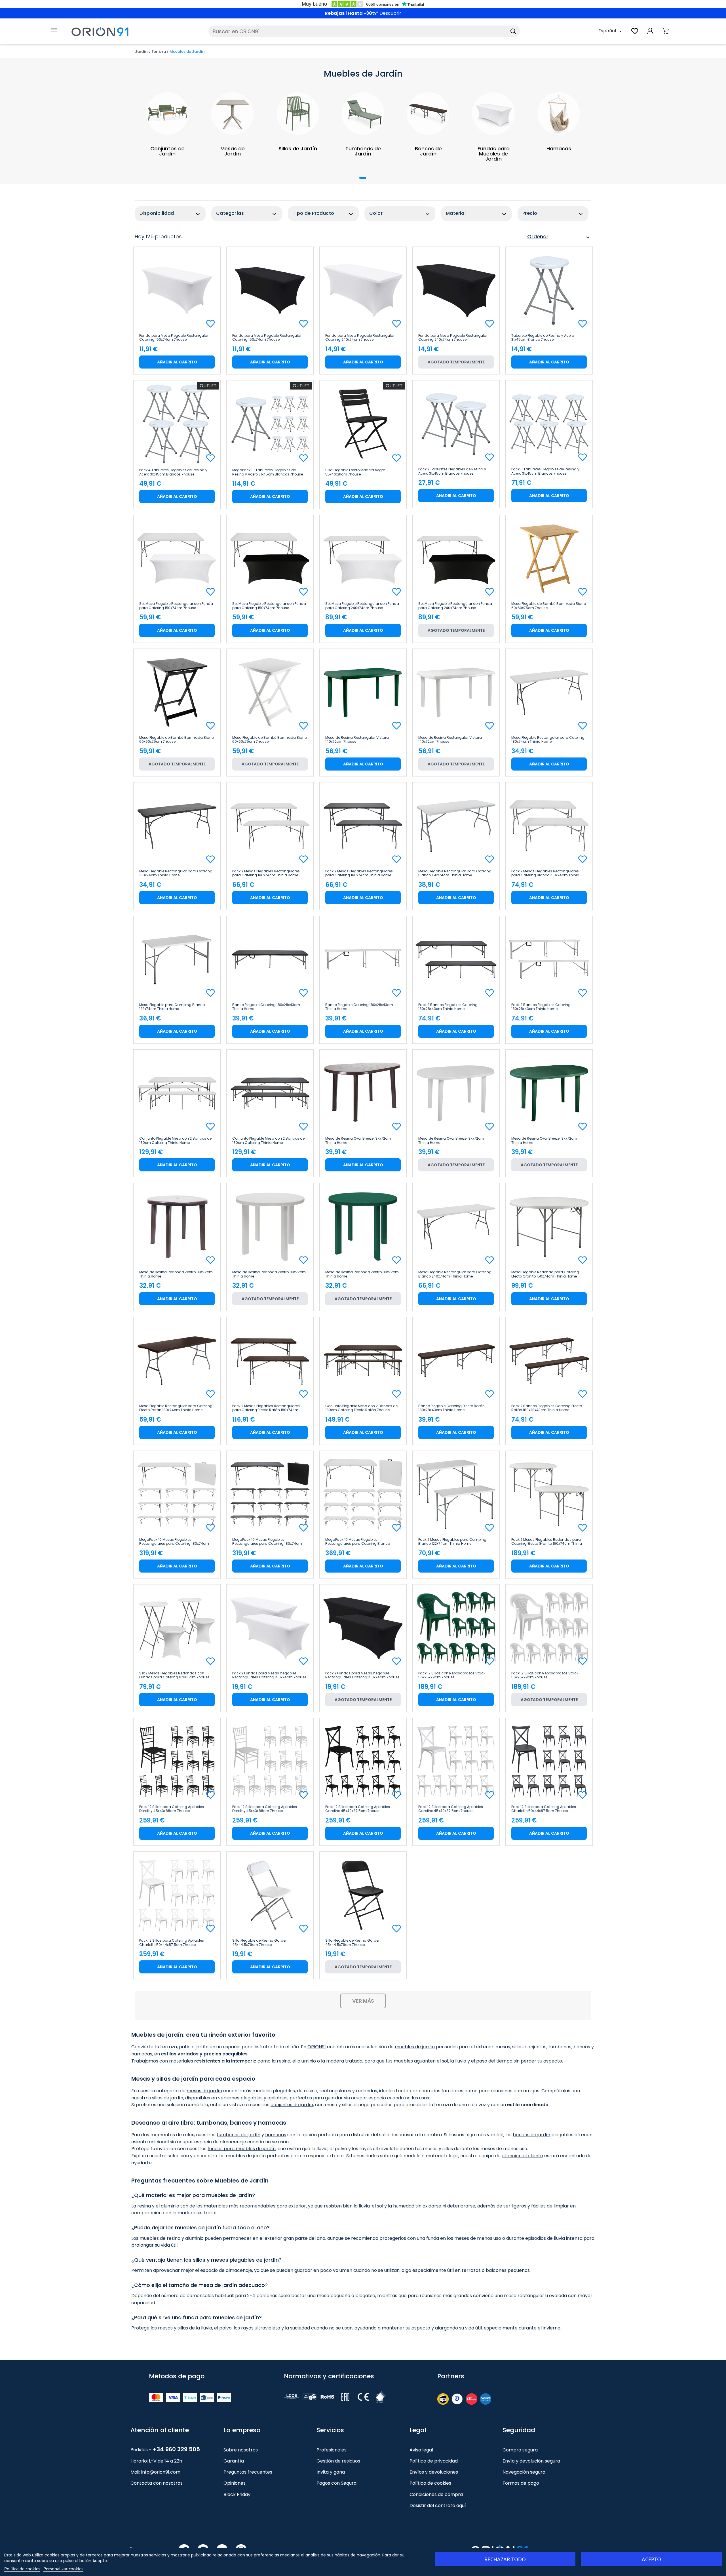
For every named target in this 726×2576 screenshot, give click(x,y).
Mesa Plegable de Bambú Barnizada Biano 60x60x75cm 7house (549, 606)
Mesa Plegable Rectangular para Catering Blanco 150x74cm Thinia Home (455, 873)
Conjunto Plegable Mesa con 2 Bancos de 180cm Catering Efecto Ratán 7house (361, 1408)
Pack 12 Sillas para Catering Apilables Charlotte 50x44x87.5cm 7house (544, 1809)
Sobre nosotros (241, 2450)
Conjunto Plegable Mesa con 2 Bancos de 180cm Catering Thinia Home (175, 1140)
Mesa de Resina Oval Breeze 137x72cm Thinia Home (358, 1140)
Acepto (651, 2559)
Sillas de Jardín (298, 149)
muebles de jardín (415, 2047)
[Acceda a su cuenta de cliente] (650, 34)
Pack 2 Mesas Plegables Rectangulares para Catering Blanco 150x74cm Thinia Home (545, 873)
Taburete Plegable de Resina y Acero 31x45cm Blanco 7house (543, 338)
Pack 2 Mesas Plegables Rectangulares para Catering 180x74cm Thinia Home (266, 873)
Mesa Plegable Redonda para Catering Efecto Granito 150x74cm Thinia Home (545, 1274)
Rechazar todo (505, 2559)
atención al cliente (522, 2156)
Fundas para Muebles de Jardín (494, 154)
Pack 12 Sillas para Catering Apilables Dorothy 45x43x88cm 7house (172, 1809)
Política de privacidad (434, 2461)
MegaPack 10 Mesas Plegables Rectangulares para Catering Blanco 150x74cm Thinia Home (358, 1542)
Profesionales (332, 2450)
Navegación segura (524, 2472)
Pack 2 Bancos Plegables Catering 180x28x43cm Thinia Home (448, 1007)
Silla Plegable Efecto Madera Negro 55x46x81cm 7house (355, 472)
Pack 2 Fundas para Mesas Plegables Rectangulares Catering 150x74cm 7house (269, 1675)
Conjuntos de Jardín (167, 151)
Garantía (234, 2461)
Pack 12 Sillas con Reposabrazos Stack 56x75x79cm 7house (452, 1675)
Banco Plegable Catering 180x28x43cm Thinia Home (266, 1007)
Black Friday (237, 2494)
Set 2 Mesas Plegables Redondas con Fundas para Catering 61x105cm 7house (174, 1675)
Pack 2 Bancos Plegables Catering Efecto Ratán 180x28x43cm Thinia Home (547, 1408)
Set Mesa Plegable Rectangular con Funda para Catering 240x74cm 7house (362, 606)
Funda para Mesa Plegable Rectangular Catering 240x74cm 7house (360, 338)
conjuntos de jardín (292, 2105)
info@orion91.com (161, 2472)
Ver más (363, 2001)
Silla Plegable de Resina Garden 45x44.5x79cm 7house (260, 1942)
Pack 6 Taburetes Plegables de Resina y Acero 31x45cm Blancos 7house (545, 471)
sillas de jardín (168, 2098)
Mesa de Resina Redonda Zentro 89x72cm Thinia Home (176, 1274)
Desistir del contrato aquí (438, 2506)
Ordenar (559, 237)
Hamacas (559, 149)
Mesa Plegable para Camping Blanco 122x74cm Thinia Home (172, 1007)
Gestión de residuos (338, 2461)
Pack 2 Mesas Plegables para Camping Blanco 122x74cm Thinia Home (452, 1542)
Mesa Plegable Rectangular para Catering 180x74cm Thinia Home (548, 740)
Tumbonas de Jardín (363, 151)
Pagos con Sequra (336, 2483)
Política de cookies (430, 2483)
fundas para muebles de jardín (242, 2149)
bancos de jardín (531, 2135)
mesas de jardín (204, 2091)
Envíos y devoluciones (434, 2472)
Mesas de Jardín (233, 151)
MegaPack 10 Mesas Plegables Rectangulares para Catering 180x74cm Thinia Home (174, 1542)
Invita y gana (331, 2472)
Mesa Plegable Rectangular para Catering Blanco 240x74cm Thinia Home (455, 1274)
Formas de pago (521, 2483)
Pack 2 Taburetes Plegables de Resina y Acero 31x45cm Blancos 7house (452, 471)
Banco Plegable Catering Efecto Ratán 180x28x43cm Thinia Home (451, 1408)
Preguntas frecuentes (248, 2472)
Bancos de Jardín (428, 151)
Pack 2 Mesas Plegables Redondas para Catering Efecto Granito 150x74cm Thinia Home (547, 1542)
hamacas (276, 2135)
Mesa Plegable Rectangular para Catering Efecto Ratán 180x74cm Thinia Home (176, 1408)
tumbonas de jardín (239, 2135)
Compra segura (520, 2450)
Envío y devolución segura (531, 2461)
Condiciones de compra (436, 2494)
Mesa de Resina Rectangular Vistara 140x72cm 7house (357, 740)
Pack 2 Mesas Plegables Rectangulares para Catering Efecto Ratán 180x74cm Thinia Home (266, 1408)
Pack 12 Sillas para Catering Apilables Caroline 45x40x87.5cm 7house (358, 1809)
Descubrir (390, 13)
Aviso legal (421, 2450)
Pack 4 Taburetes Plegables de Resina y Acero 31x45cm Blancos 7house (173, 472)
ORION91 (317, 2047)
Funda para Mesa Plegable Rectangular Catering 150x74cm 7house (174, 338)
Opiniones (235, 2483)
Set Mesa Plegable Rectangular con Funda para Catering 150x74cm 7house (176, 606)
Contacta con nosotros (157, 2483)
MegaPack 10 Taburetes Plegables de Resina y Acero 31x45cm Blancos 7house (268, 472)
